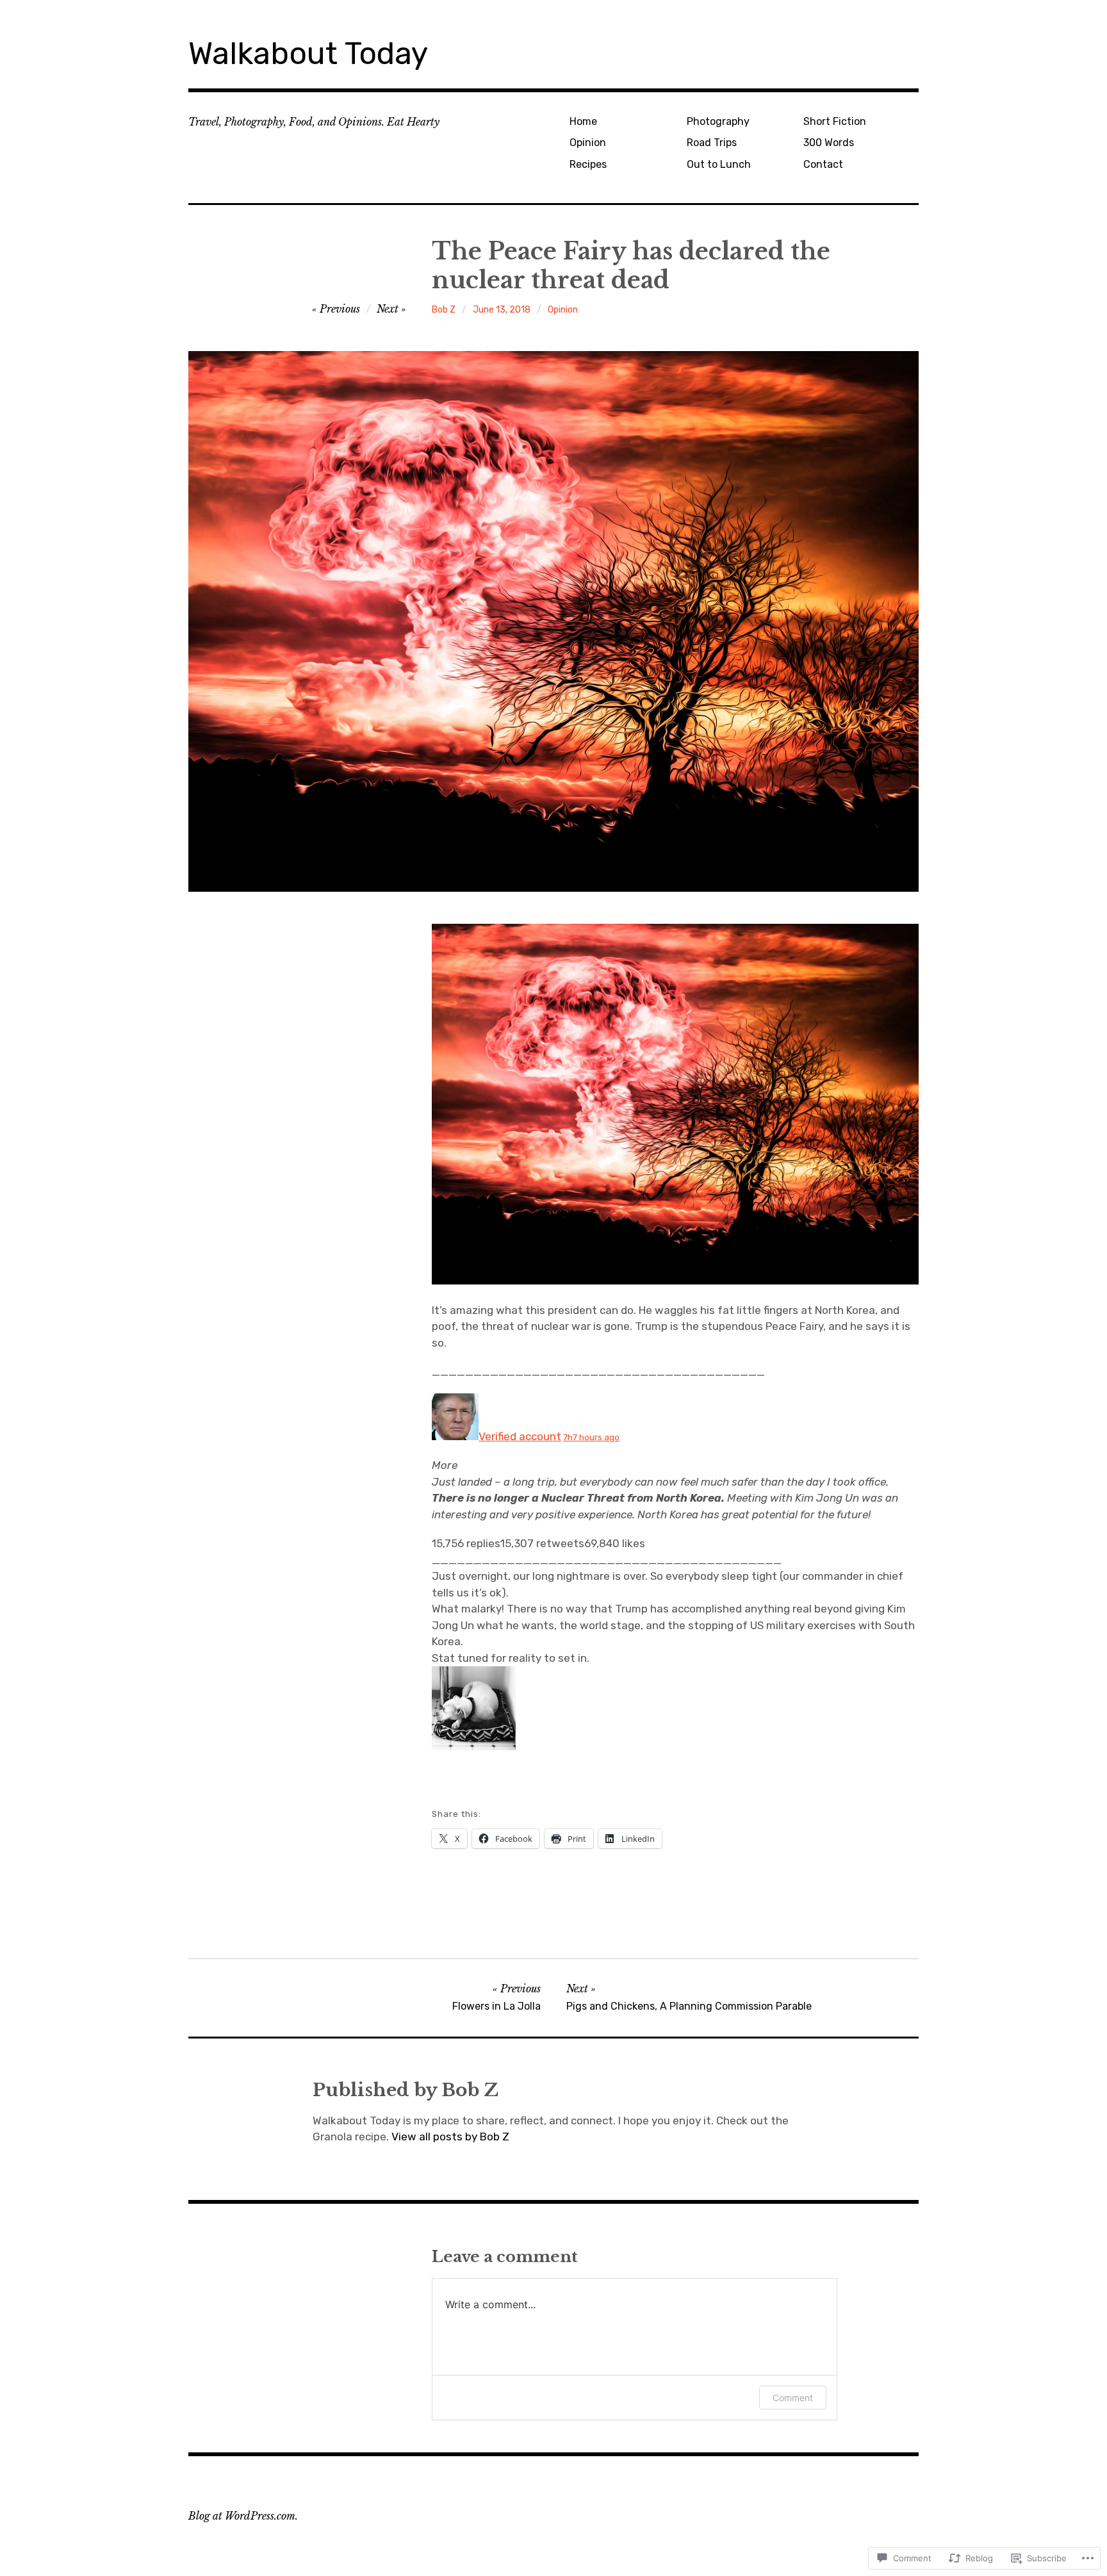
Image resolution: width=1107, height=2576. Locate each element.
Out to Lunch (719, 164)
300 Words (829, 143)
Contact (823, 164)
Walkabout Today (308, 53)
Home (583, 121)
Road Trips (712, 143)
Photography (718, 121)
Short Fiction (835, 121)
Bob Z (444, 310)
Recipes (588, 164)
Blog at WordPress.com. (243, 2516)
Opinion (588, 143)
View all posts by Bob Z (450, 2137)
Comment (793, 2398)
